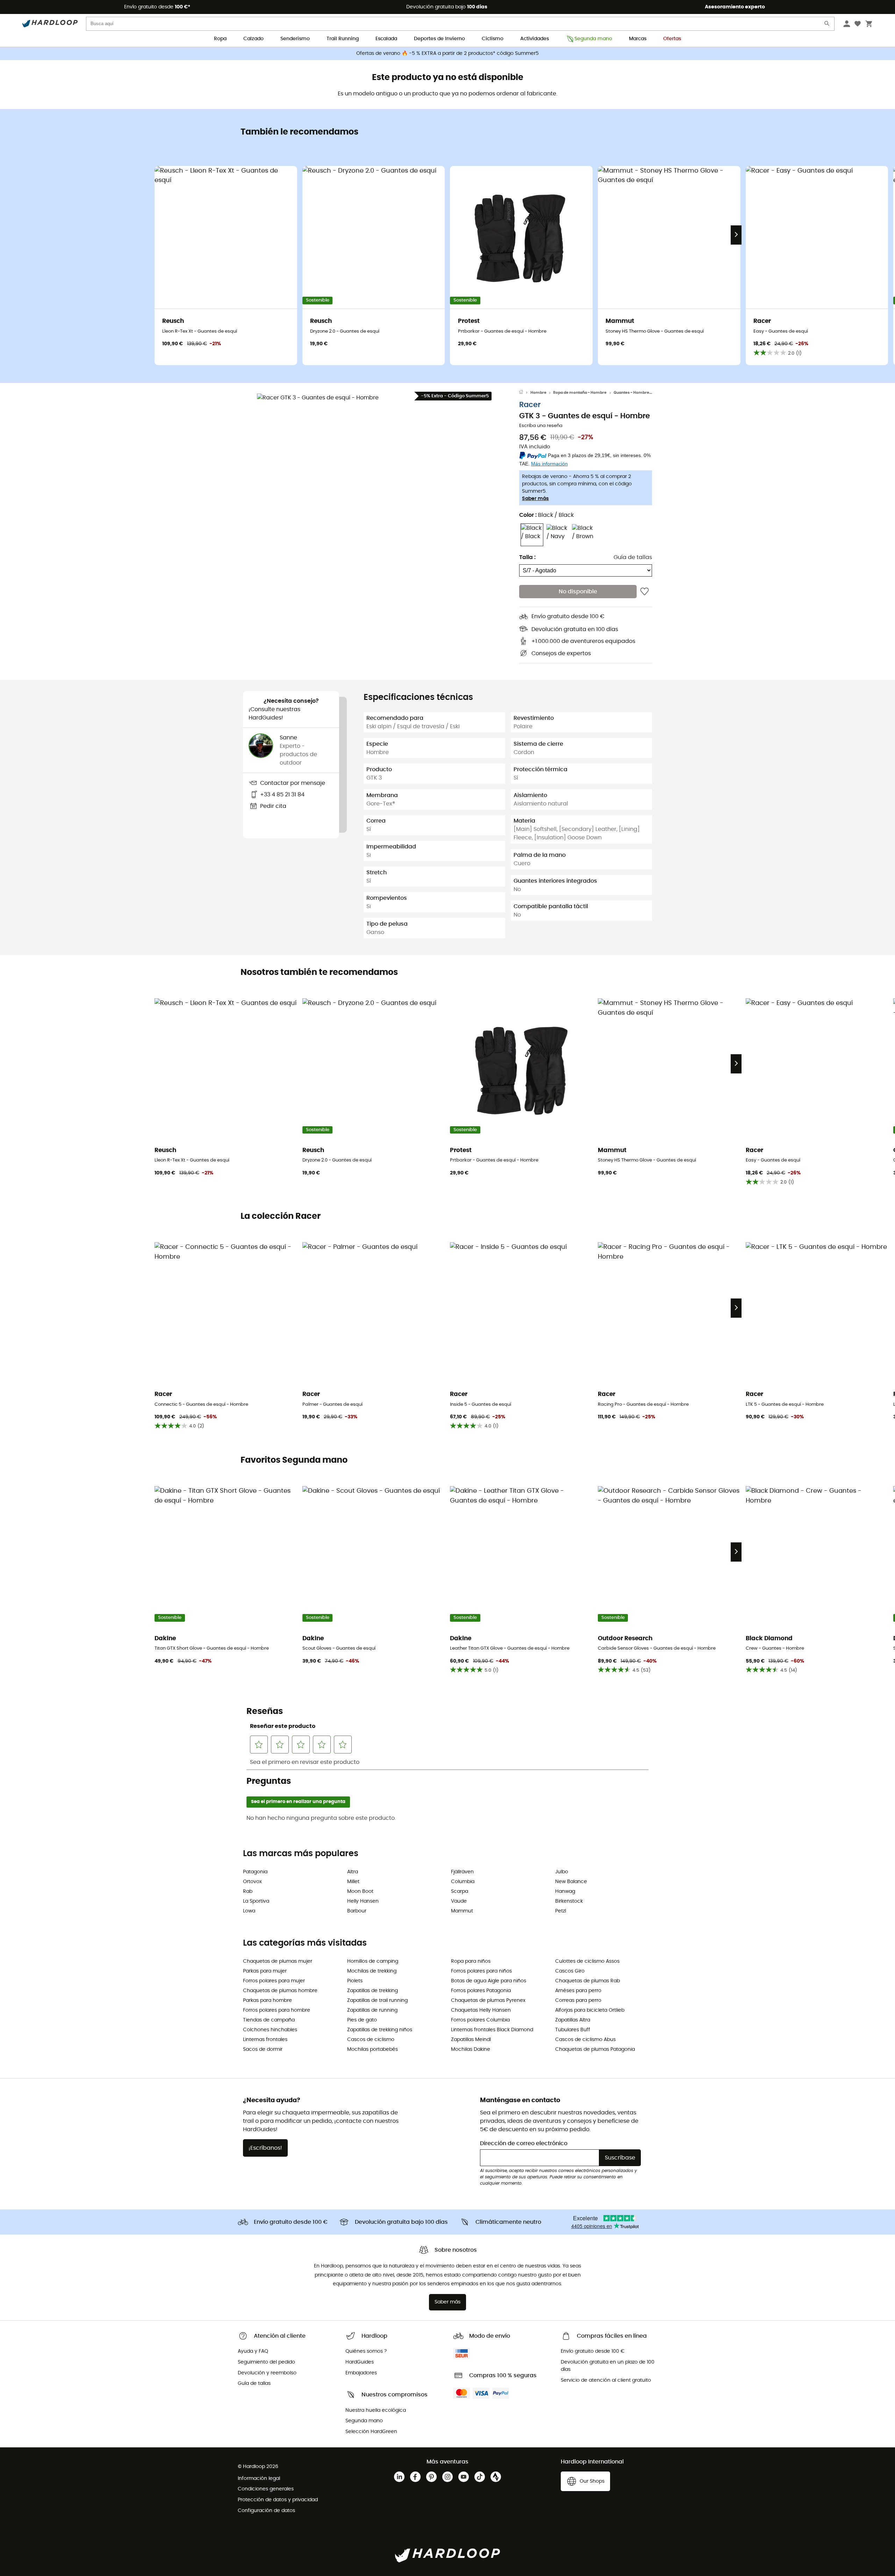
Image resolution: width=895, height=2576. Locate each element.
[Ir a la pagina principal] (525, 393)
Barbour (357, 1911)
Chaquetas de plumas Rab (588, 1981)
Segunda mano (593, 39)
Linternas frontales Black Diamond (492, 2030)
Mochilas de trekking (372, 1971)
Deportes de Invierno (439, 39)
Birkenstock (569, 1901)
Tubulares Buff (573, 2030)
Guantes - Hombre (631, 393)
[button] (381, 518)
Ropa (220, 39)
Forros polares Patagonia (481, 1991)
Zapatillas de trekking (373, 1991)
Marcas (638, 39)
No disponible (578, 592)
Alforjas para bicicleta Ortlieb (590, 2010)
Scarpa (460, 1891)
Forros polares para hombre (277, 2010)
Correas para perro (578, 2000)
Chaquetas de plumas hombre (280, 1991)
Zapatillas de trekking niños (380, 2030)
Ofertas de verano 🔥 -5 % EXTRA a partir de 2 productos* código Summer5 (447, 53)
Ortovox (252, 1882)
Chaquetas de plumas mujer (278, 1961)
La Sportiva (256, 1901)
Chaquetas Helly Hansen (481, 2010)
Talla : (527, 558)
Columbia (463, 1882)
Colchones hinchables (270, 2030)
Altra (353, 1872)
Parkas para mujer (265, 1971)
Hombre (538, 393)
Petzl (561, 1911)
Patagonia (255, 1872)
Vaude (459, 1901)
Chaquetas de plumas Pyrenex (488, 2000)
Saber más (535, 499)
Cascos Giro (570, 1971)
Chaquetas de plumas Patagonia (595, 2049)
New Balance (571, 1882)
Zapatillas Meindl (471, 2040)
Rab (248, 1891)
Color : (546, 515)
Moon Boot (360, 1891)
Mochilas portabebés (373, 2049)
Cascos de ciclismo (371, 2040)
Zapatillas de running (372, 2010)
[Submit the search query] (827, 25)
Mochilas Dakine (471, 2049)
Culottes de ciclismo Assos (587, 1961)
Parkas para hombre (267, 2000)
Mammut (462, 1911)
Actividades (535, 39)
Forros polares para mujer (274, 1981)
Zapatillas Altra (573, 2020)
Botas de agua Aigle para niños (489, 1981)
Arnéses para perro (578, 1991)
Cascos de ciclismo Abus (585, 2040)
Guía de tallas (633, 558)
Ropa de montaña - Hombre (580, 393)
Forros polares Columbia (480, 2020)
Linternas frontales (265, 2040)
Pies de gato (362, 2020)
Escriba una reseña (541, 426)
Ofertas (672, 39)
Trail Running (343, 39)
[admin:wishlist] (645, 592)
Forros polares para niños (481, 1971)
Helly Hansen (363, 1901)
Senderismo (295, 39)
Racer (530, 405)
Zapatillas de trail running (377, 2000)
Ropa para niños (471, 1961)
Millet (353, 1882)
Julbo (562, 1872)
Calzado (253, 39)
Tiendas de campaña (269, 2020)
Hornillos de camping (373, 1961)
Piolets (355, 1981)
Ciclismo (493, 39)
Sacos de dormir (263, 2049)
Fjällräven (462, 1872)
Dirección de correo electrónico (524, 2143)
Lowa (249, 1911)
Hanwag (565, 1891)
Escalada (386, 39)
